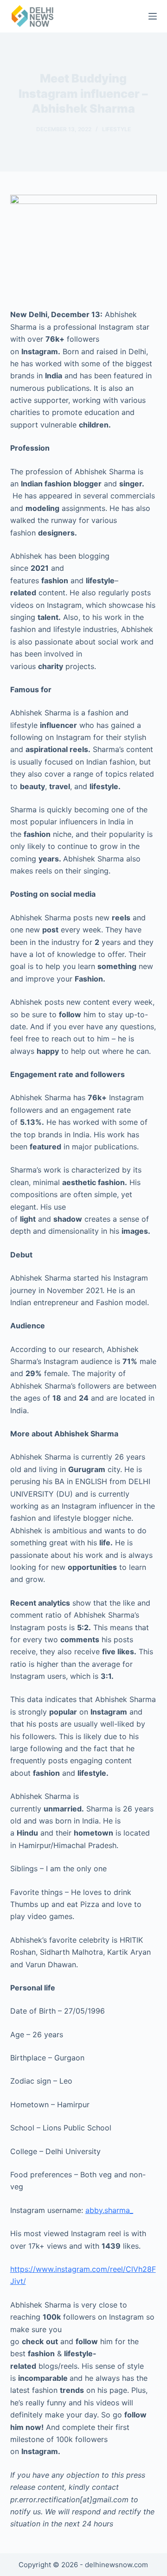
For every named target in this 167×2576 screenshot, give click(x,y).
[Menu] (153, 16)
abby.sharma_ (109, 2210)
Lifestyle (116, 129)
